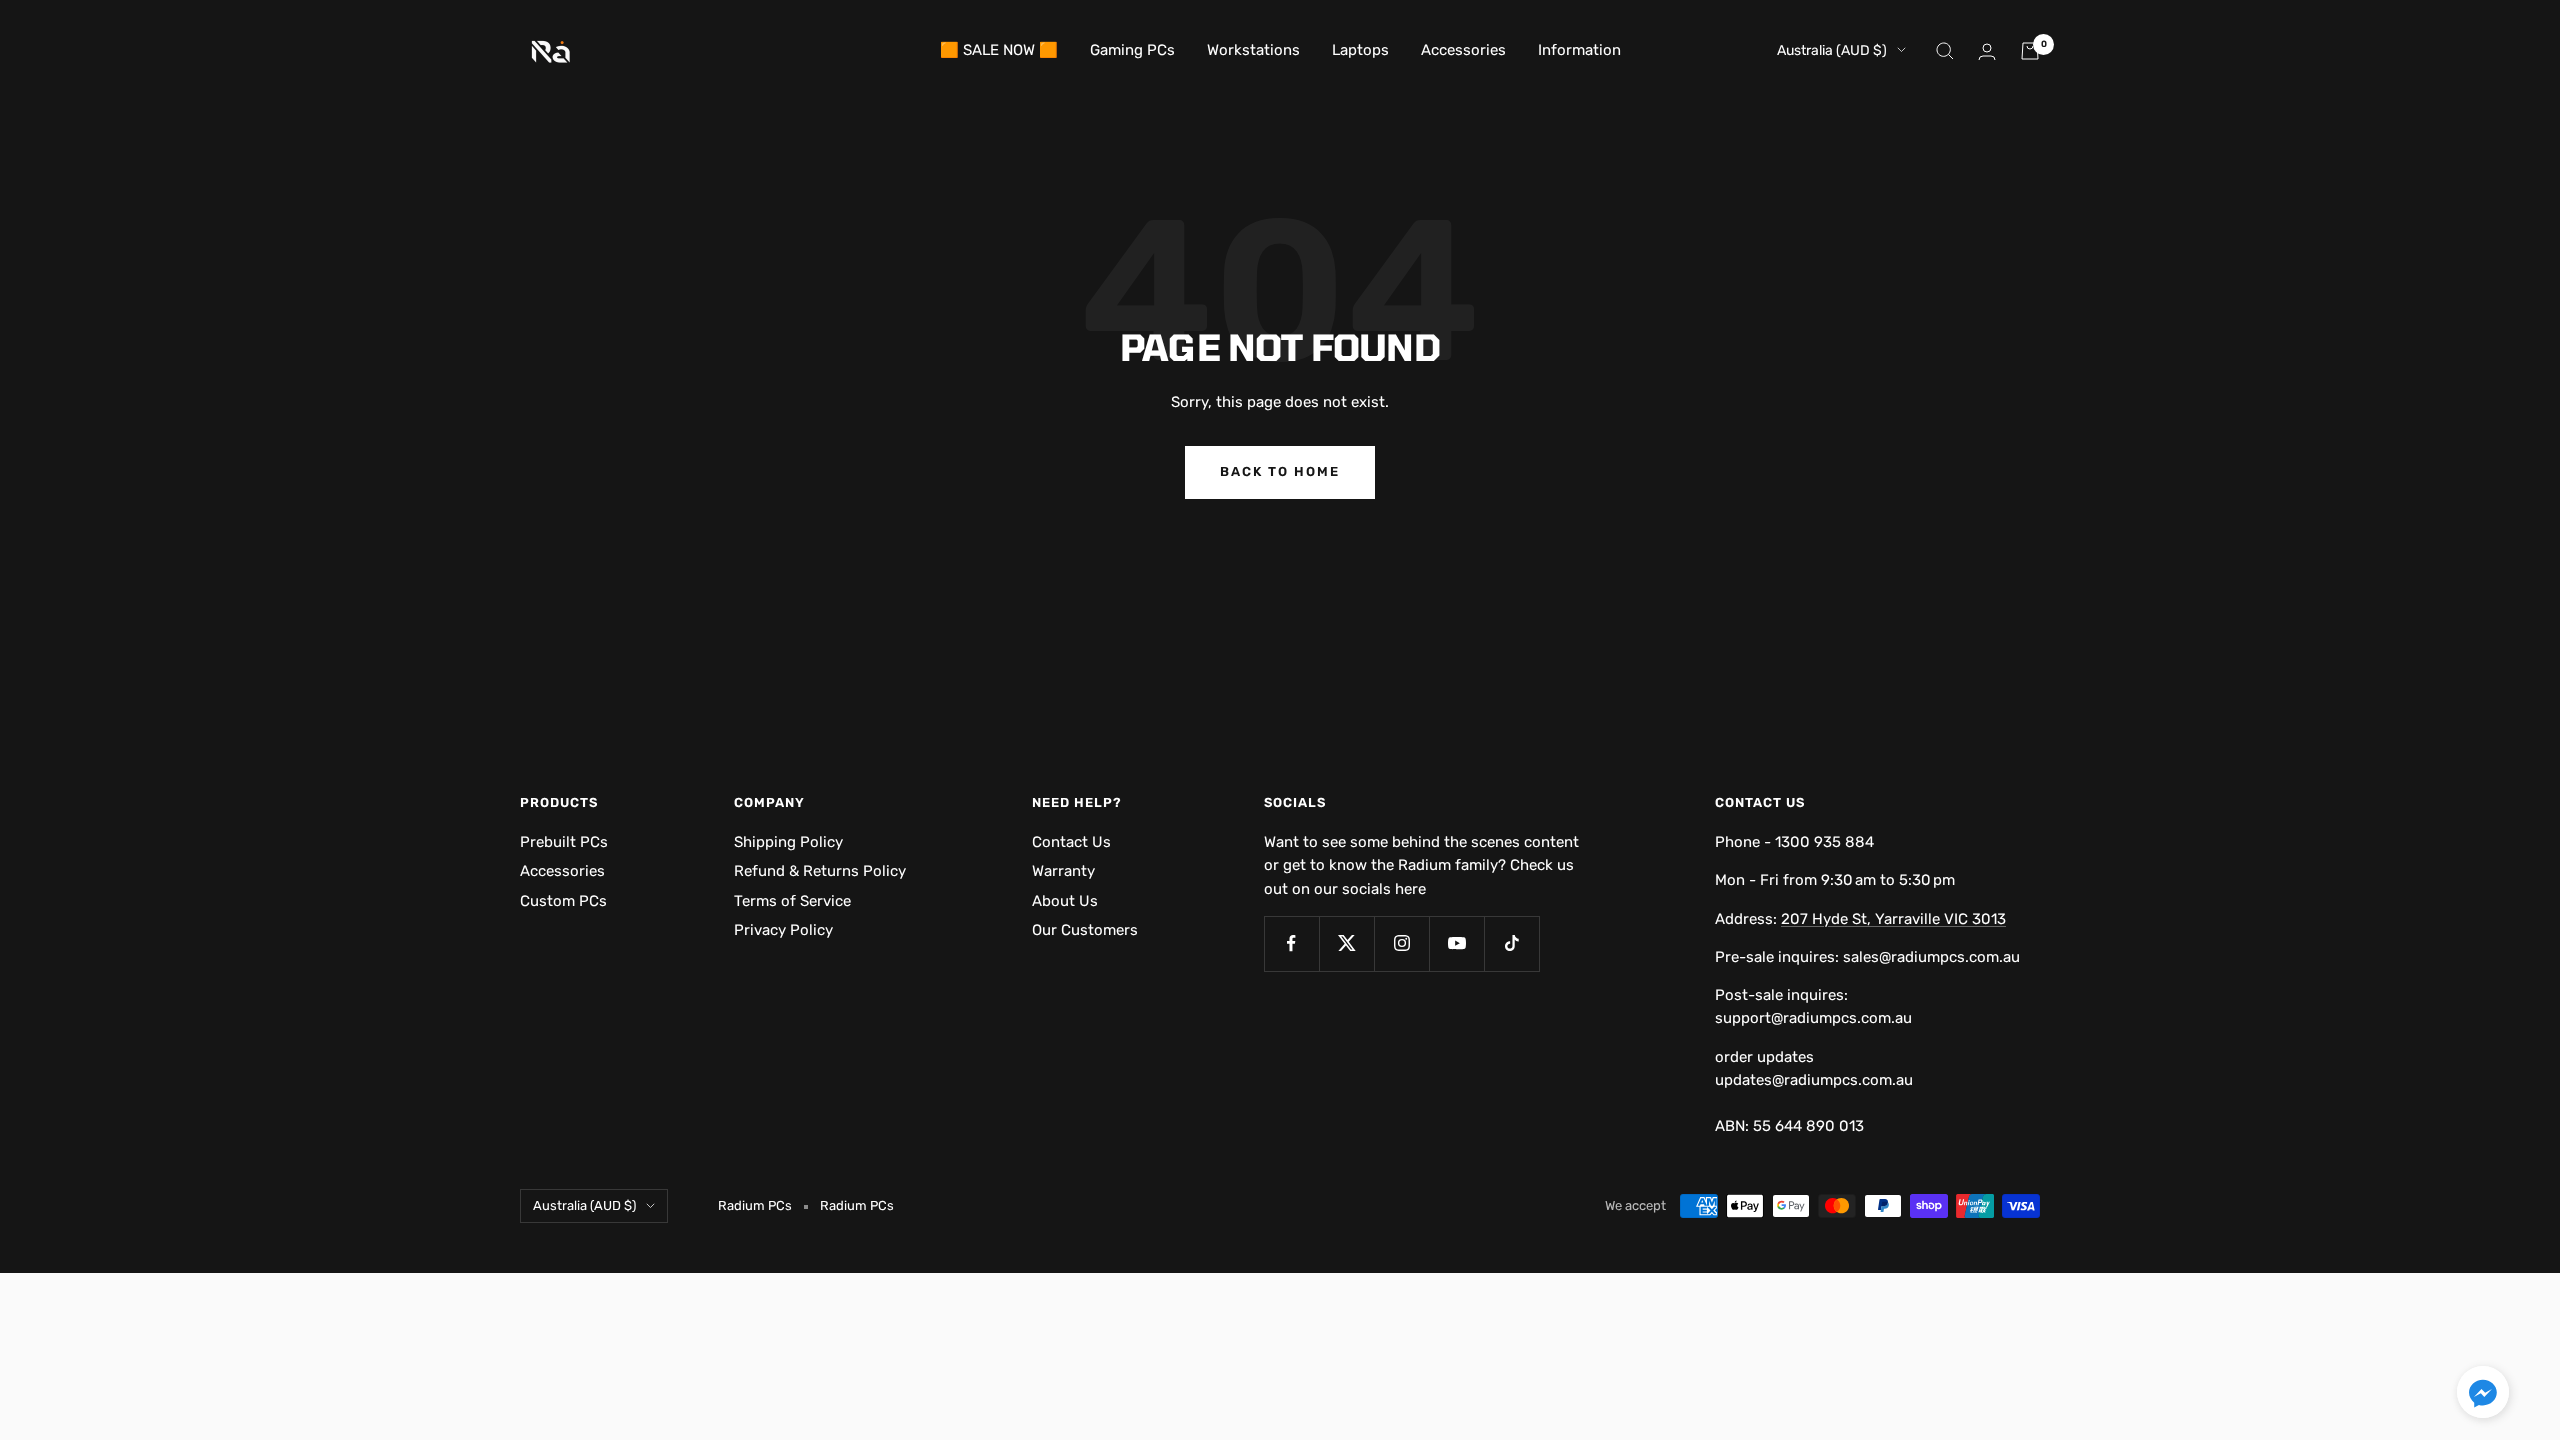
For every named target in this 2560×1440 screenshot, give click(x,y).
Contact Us (1071, 842)
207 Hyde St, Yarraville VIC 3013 (1893, 919)
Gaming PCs (1132, 50)
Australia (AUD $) (1832, 50)
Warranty (1063, 871)
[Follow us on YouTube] (1456, 943)
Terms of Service (792, 901)
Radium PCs (857, 1205)
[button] (2483, 1395)
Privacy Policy (783, 930)
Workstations (1253, 50)
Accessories (1463, 50)
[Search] (1945, 51)
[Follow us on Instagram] (1401, 943)
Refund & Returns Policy (820, 871)
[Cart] (2030, 51)
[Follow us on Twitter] (1346, 943)
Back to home (1280, 471)
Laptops (1360, 50)
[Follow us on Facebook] (1291, 943)
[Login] (1987, 51)
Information (1579, 50)
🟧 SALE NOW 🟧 (999, 50)
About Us (1065, 901)
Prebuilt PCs (564, 842)
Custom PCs (563, 901)
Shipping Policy (788, 842)
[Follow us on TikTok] (1511, 943)
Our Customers (1085, 930)
